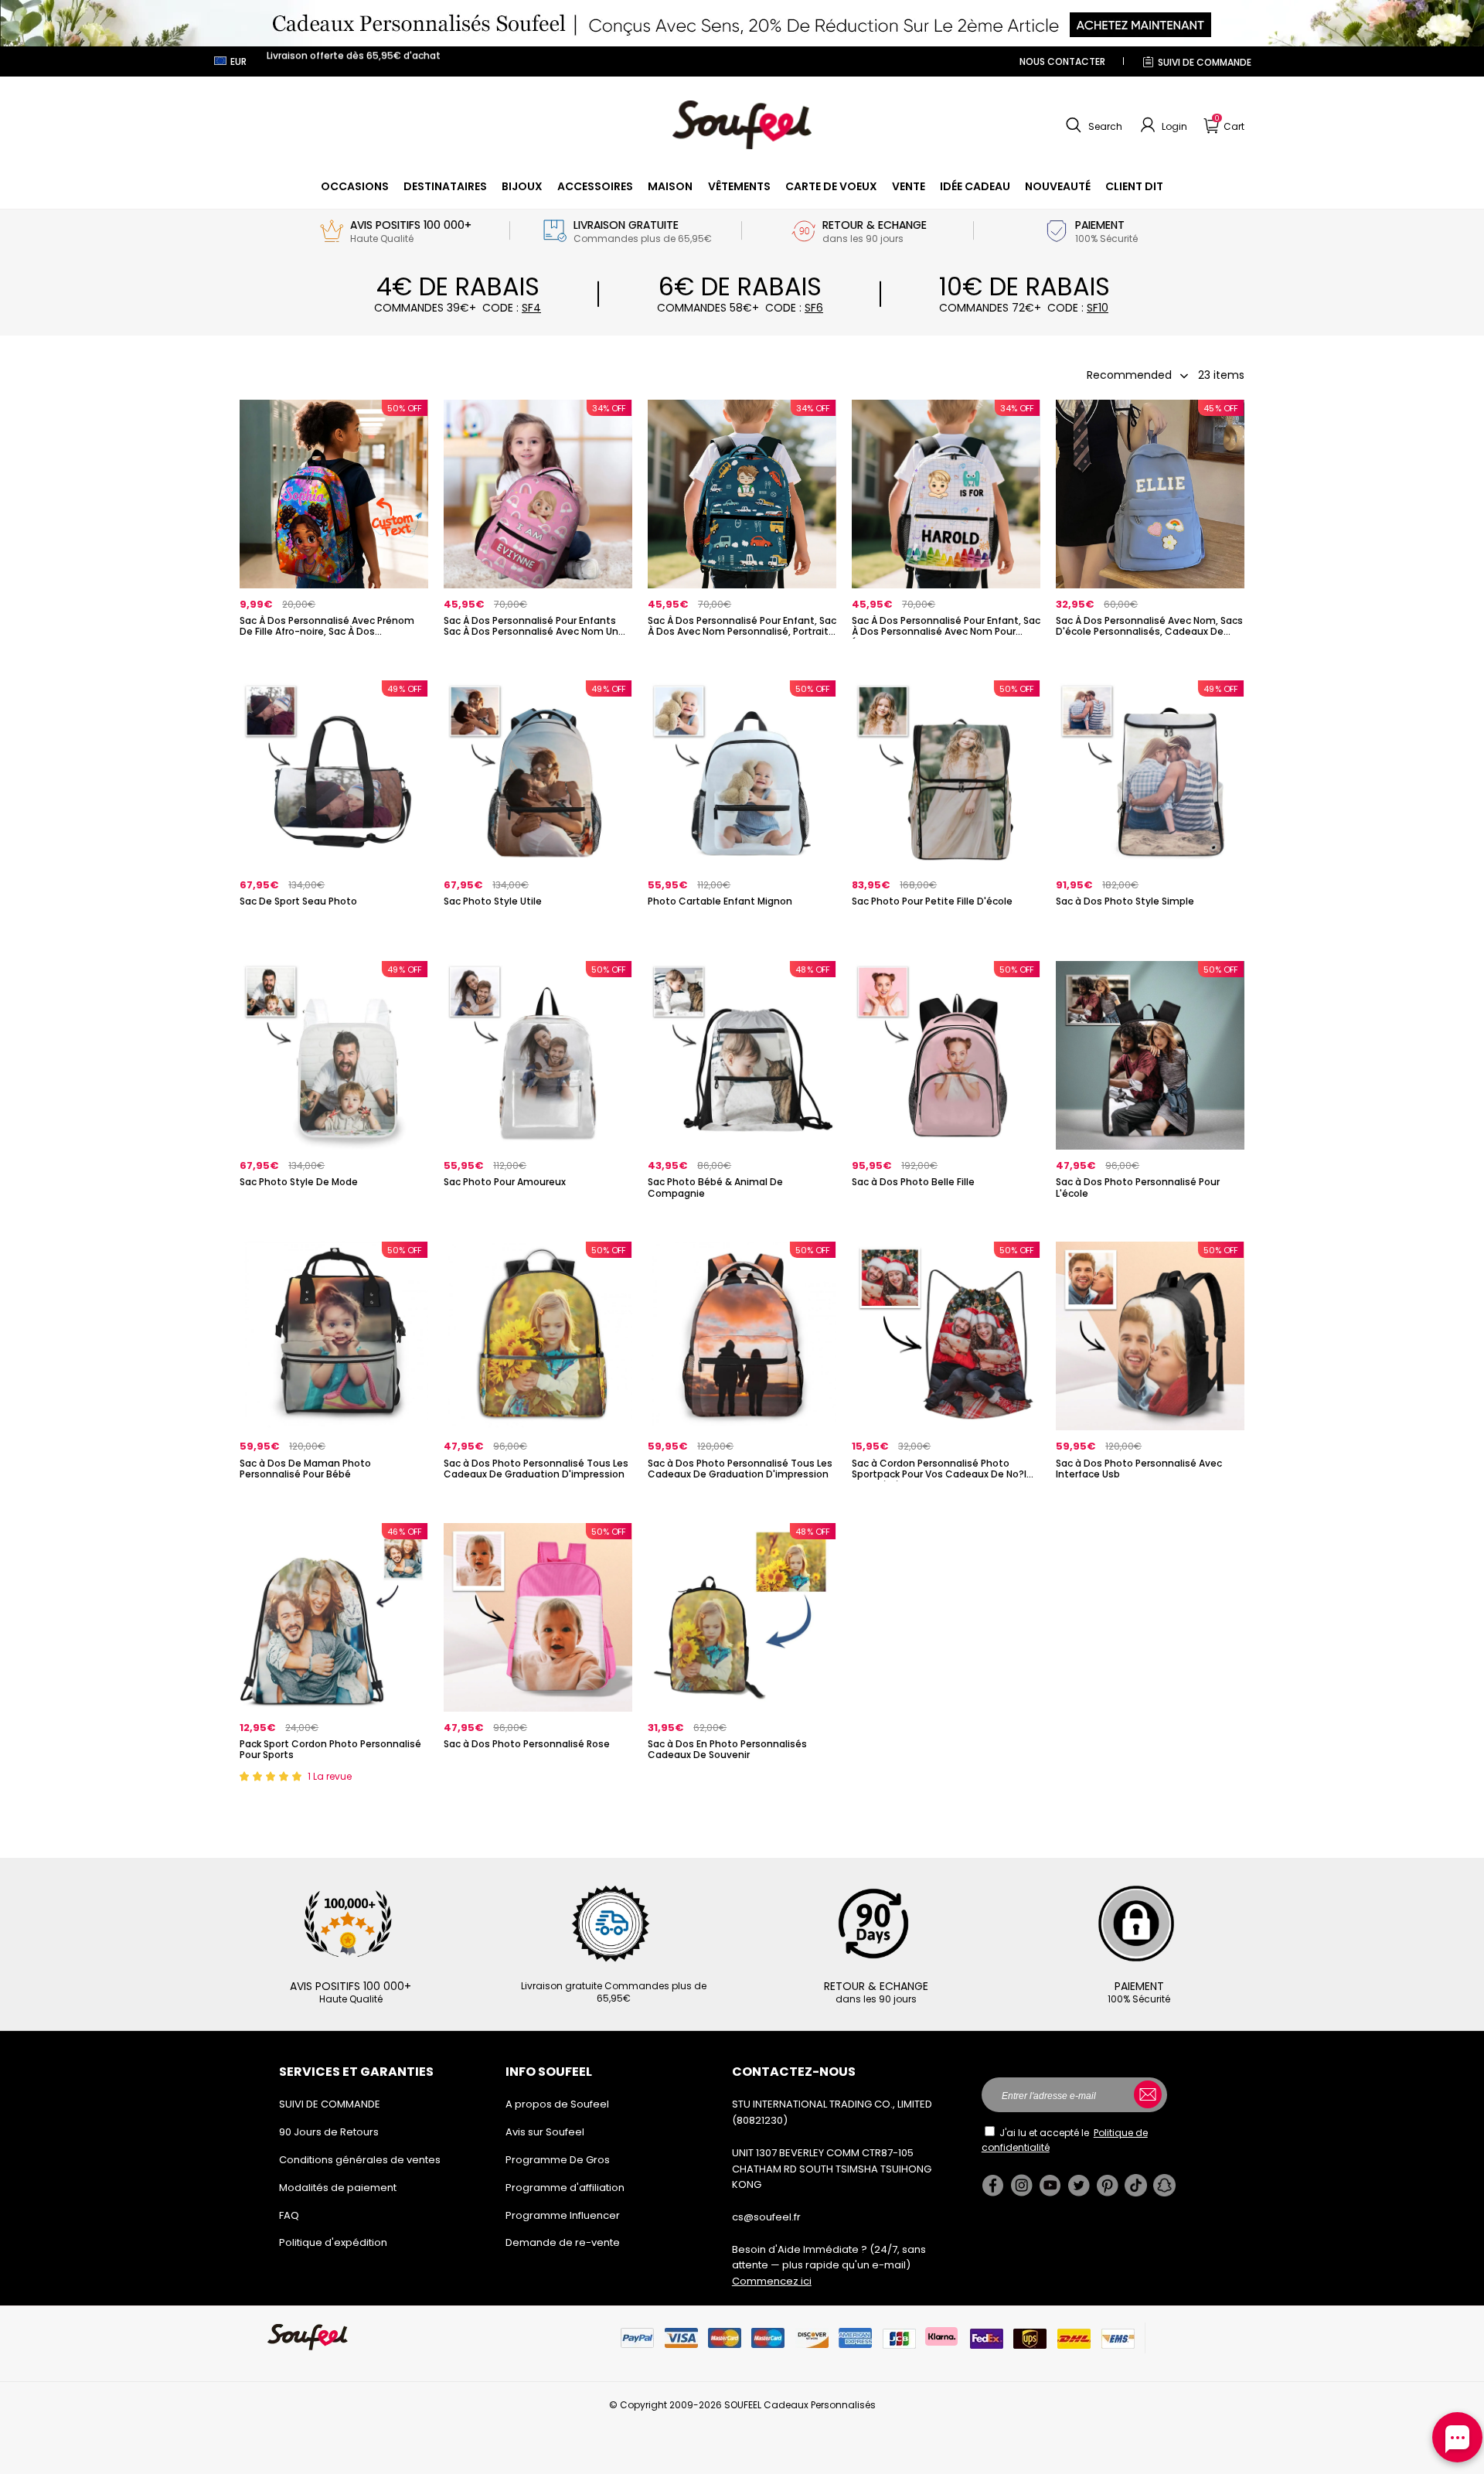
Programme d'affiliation (565, 2188)
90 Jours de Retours (329, 2132)
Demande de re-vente (563, 2242)
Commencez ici (772, 2281)
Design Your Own (334, 658)
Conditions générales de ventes (360, 2160)
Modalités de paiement (338, 2188)
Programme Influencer (563, 2215)
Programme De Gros (558, 2160)
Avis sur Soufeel (545, 2132)
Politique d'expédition (333, 2242)
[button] (1092, 125)
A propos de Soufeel (557, 2104)
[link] (355, 186)
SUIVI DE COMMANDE (1205, 62)
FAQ (289, 2215)
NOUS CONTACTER (1062, 61)
